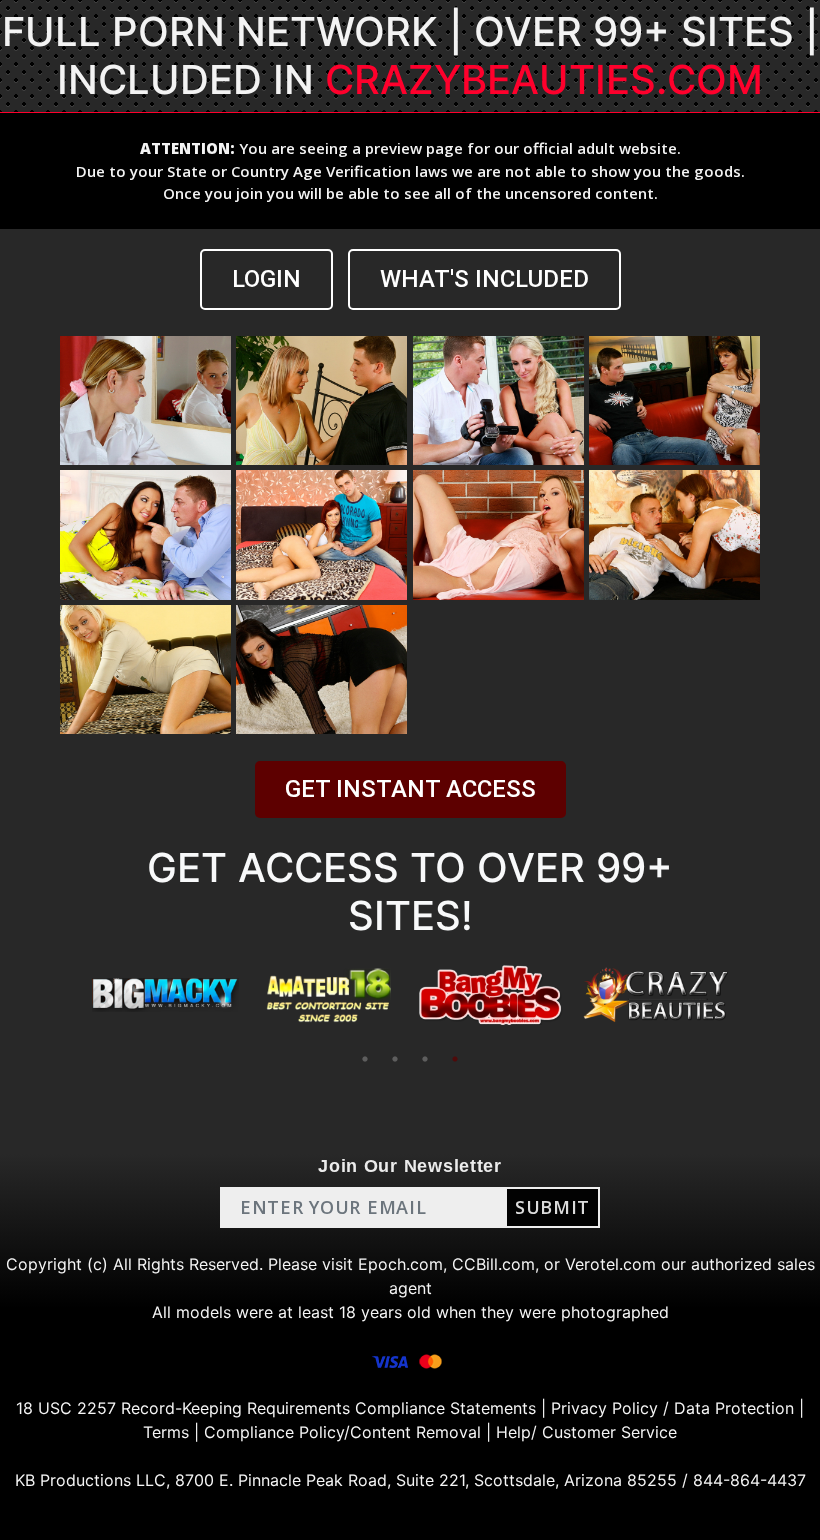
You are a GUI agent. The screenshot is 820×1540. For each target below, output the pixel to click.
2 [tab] (395, 1059)
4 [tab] (455, 1059)
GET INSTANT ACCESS (410, 789)
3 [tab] (425, 1059)
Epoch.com (400, 1264)
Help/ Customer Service (586, 1432)
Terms (166, 1432)
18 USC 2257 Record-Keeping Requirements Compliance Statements (276, 1408)
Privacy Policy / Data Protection (672, 1408)
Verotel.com (610, 1264)
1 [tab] (365, 1059)
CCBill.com (493, 1264)
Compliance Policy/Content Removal (342, 1432)
